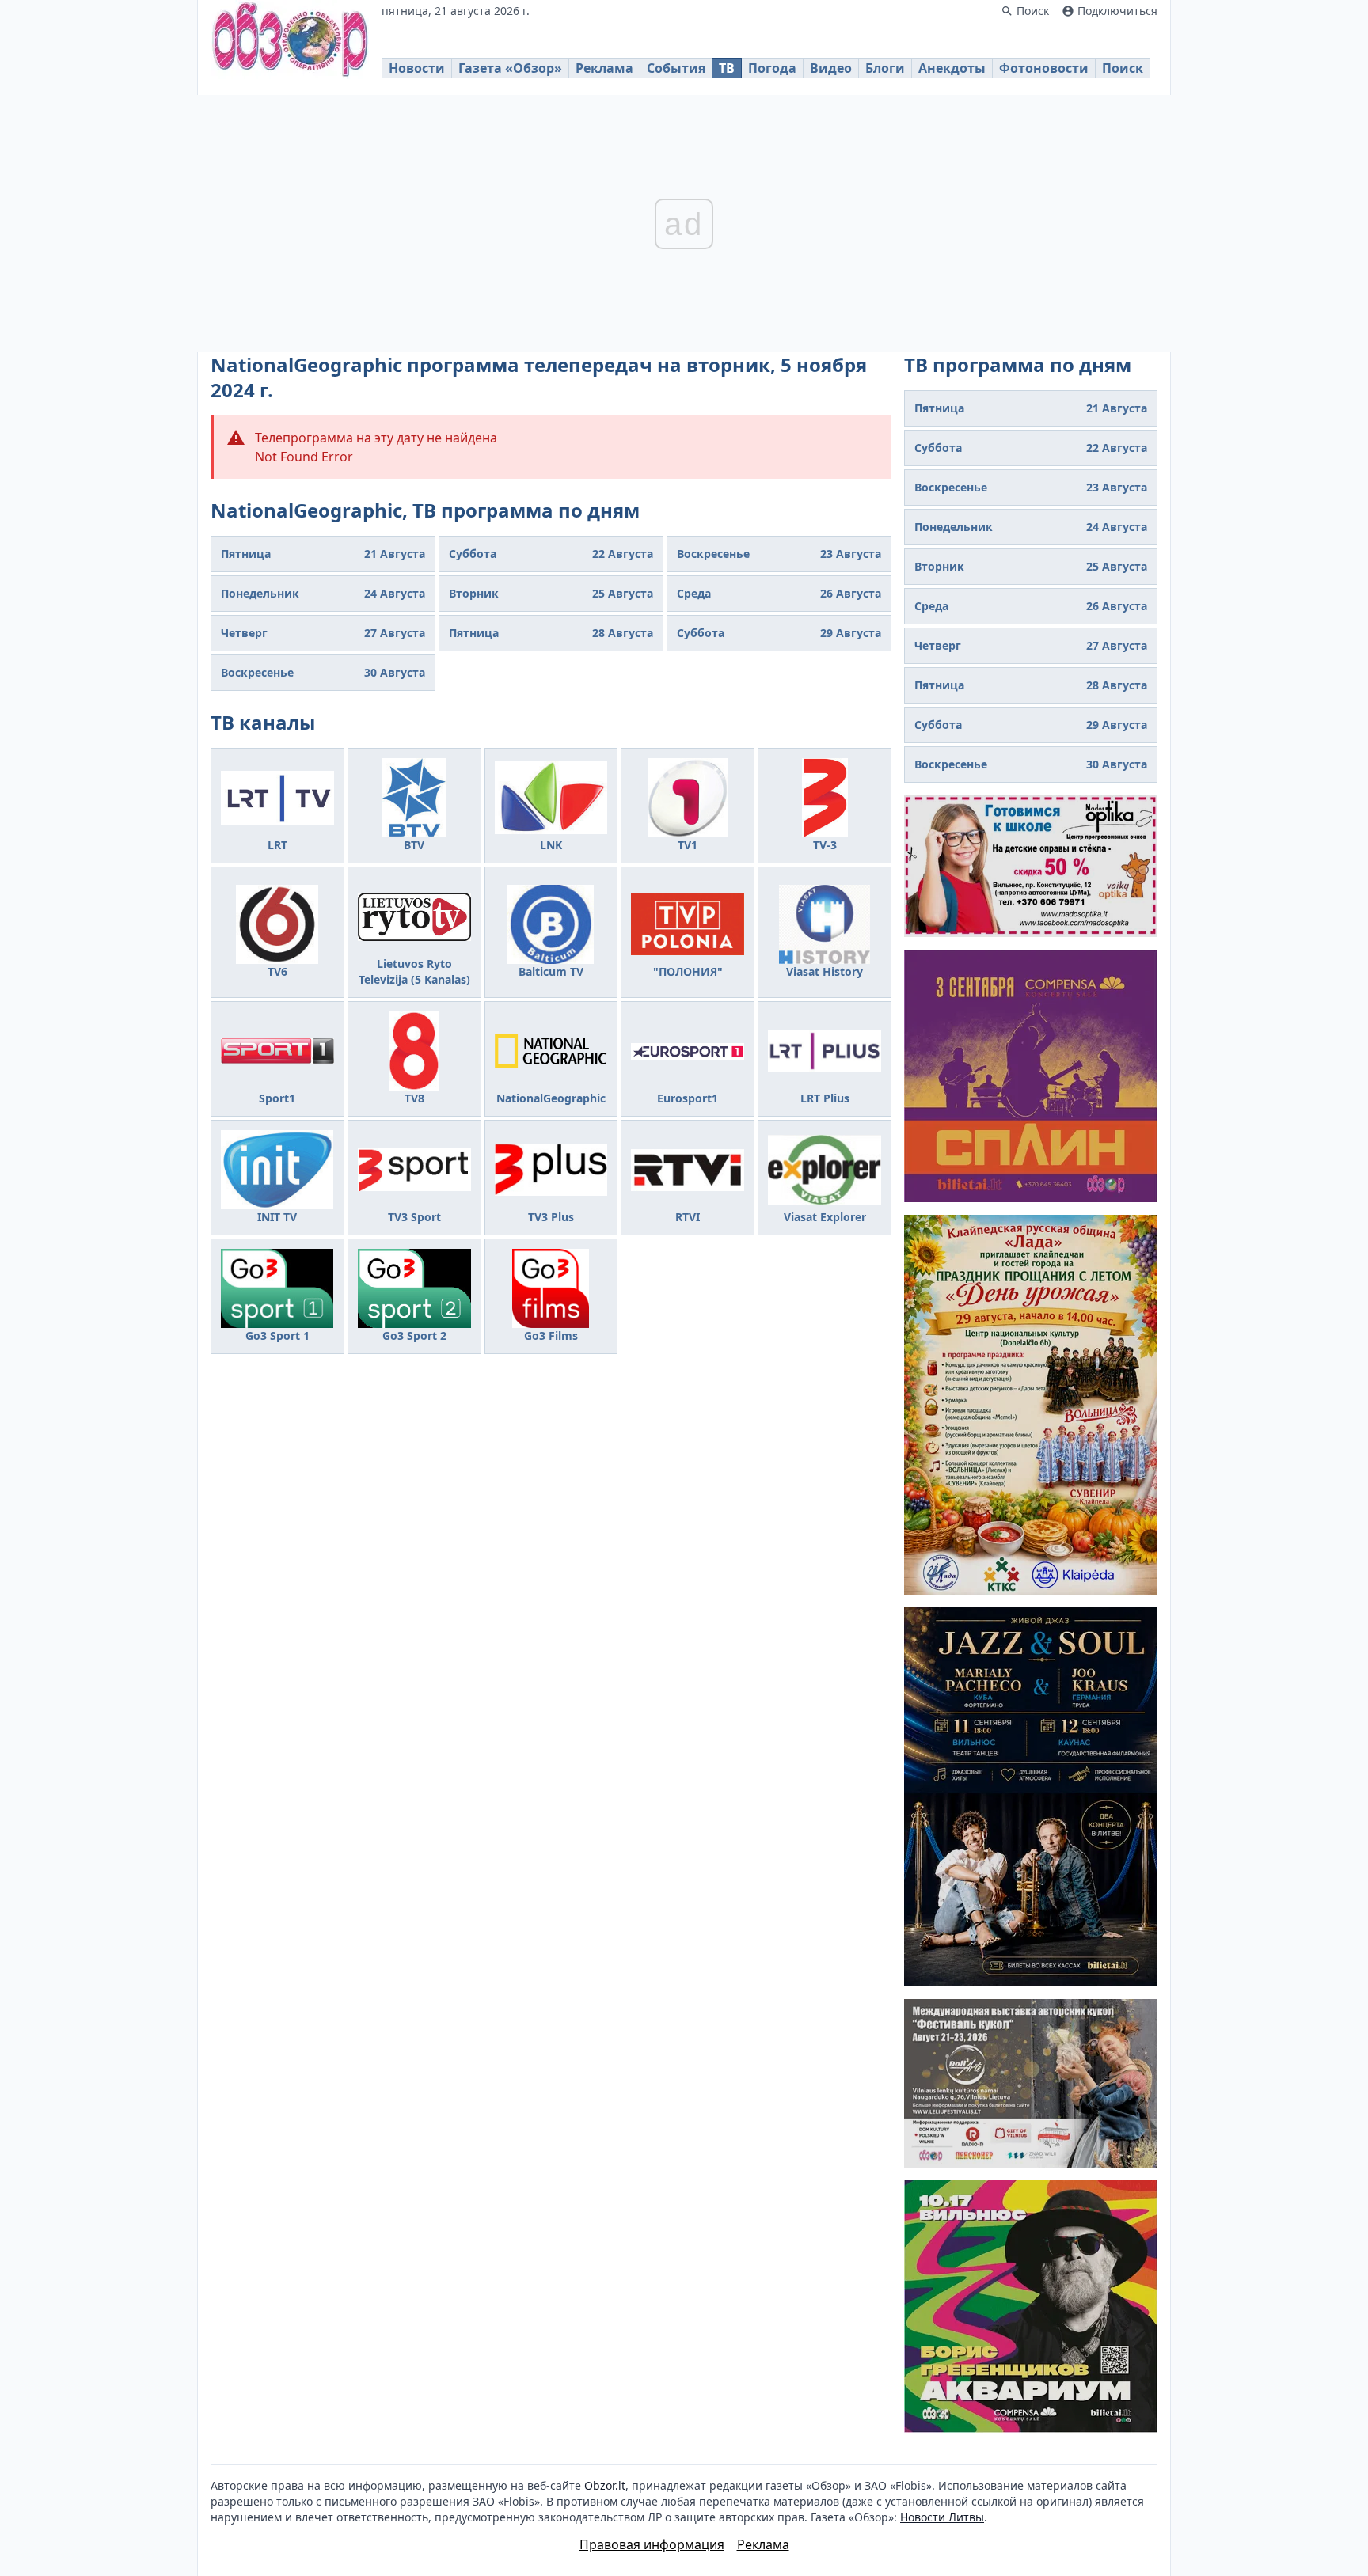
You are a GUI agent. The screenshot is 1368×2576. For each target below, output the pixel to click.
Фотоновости (1044, 68)
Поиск (1123, 68)
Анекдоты (952, 68)
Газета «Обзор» (510, 68)
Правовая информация (652, 2544)
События (676, 68)
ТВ (727, 68)
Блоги (885, 68)
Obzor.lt (605, 2485)
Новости (417, 68)
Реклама (604, 68)
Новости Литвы (942, 2517)
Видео (831, 68)
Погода (772, 68)
